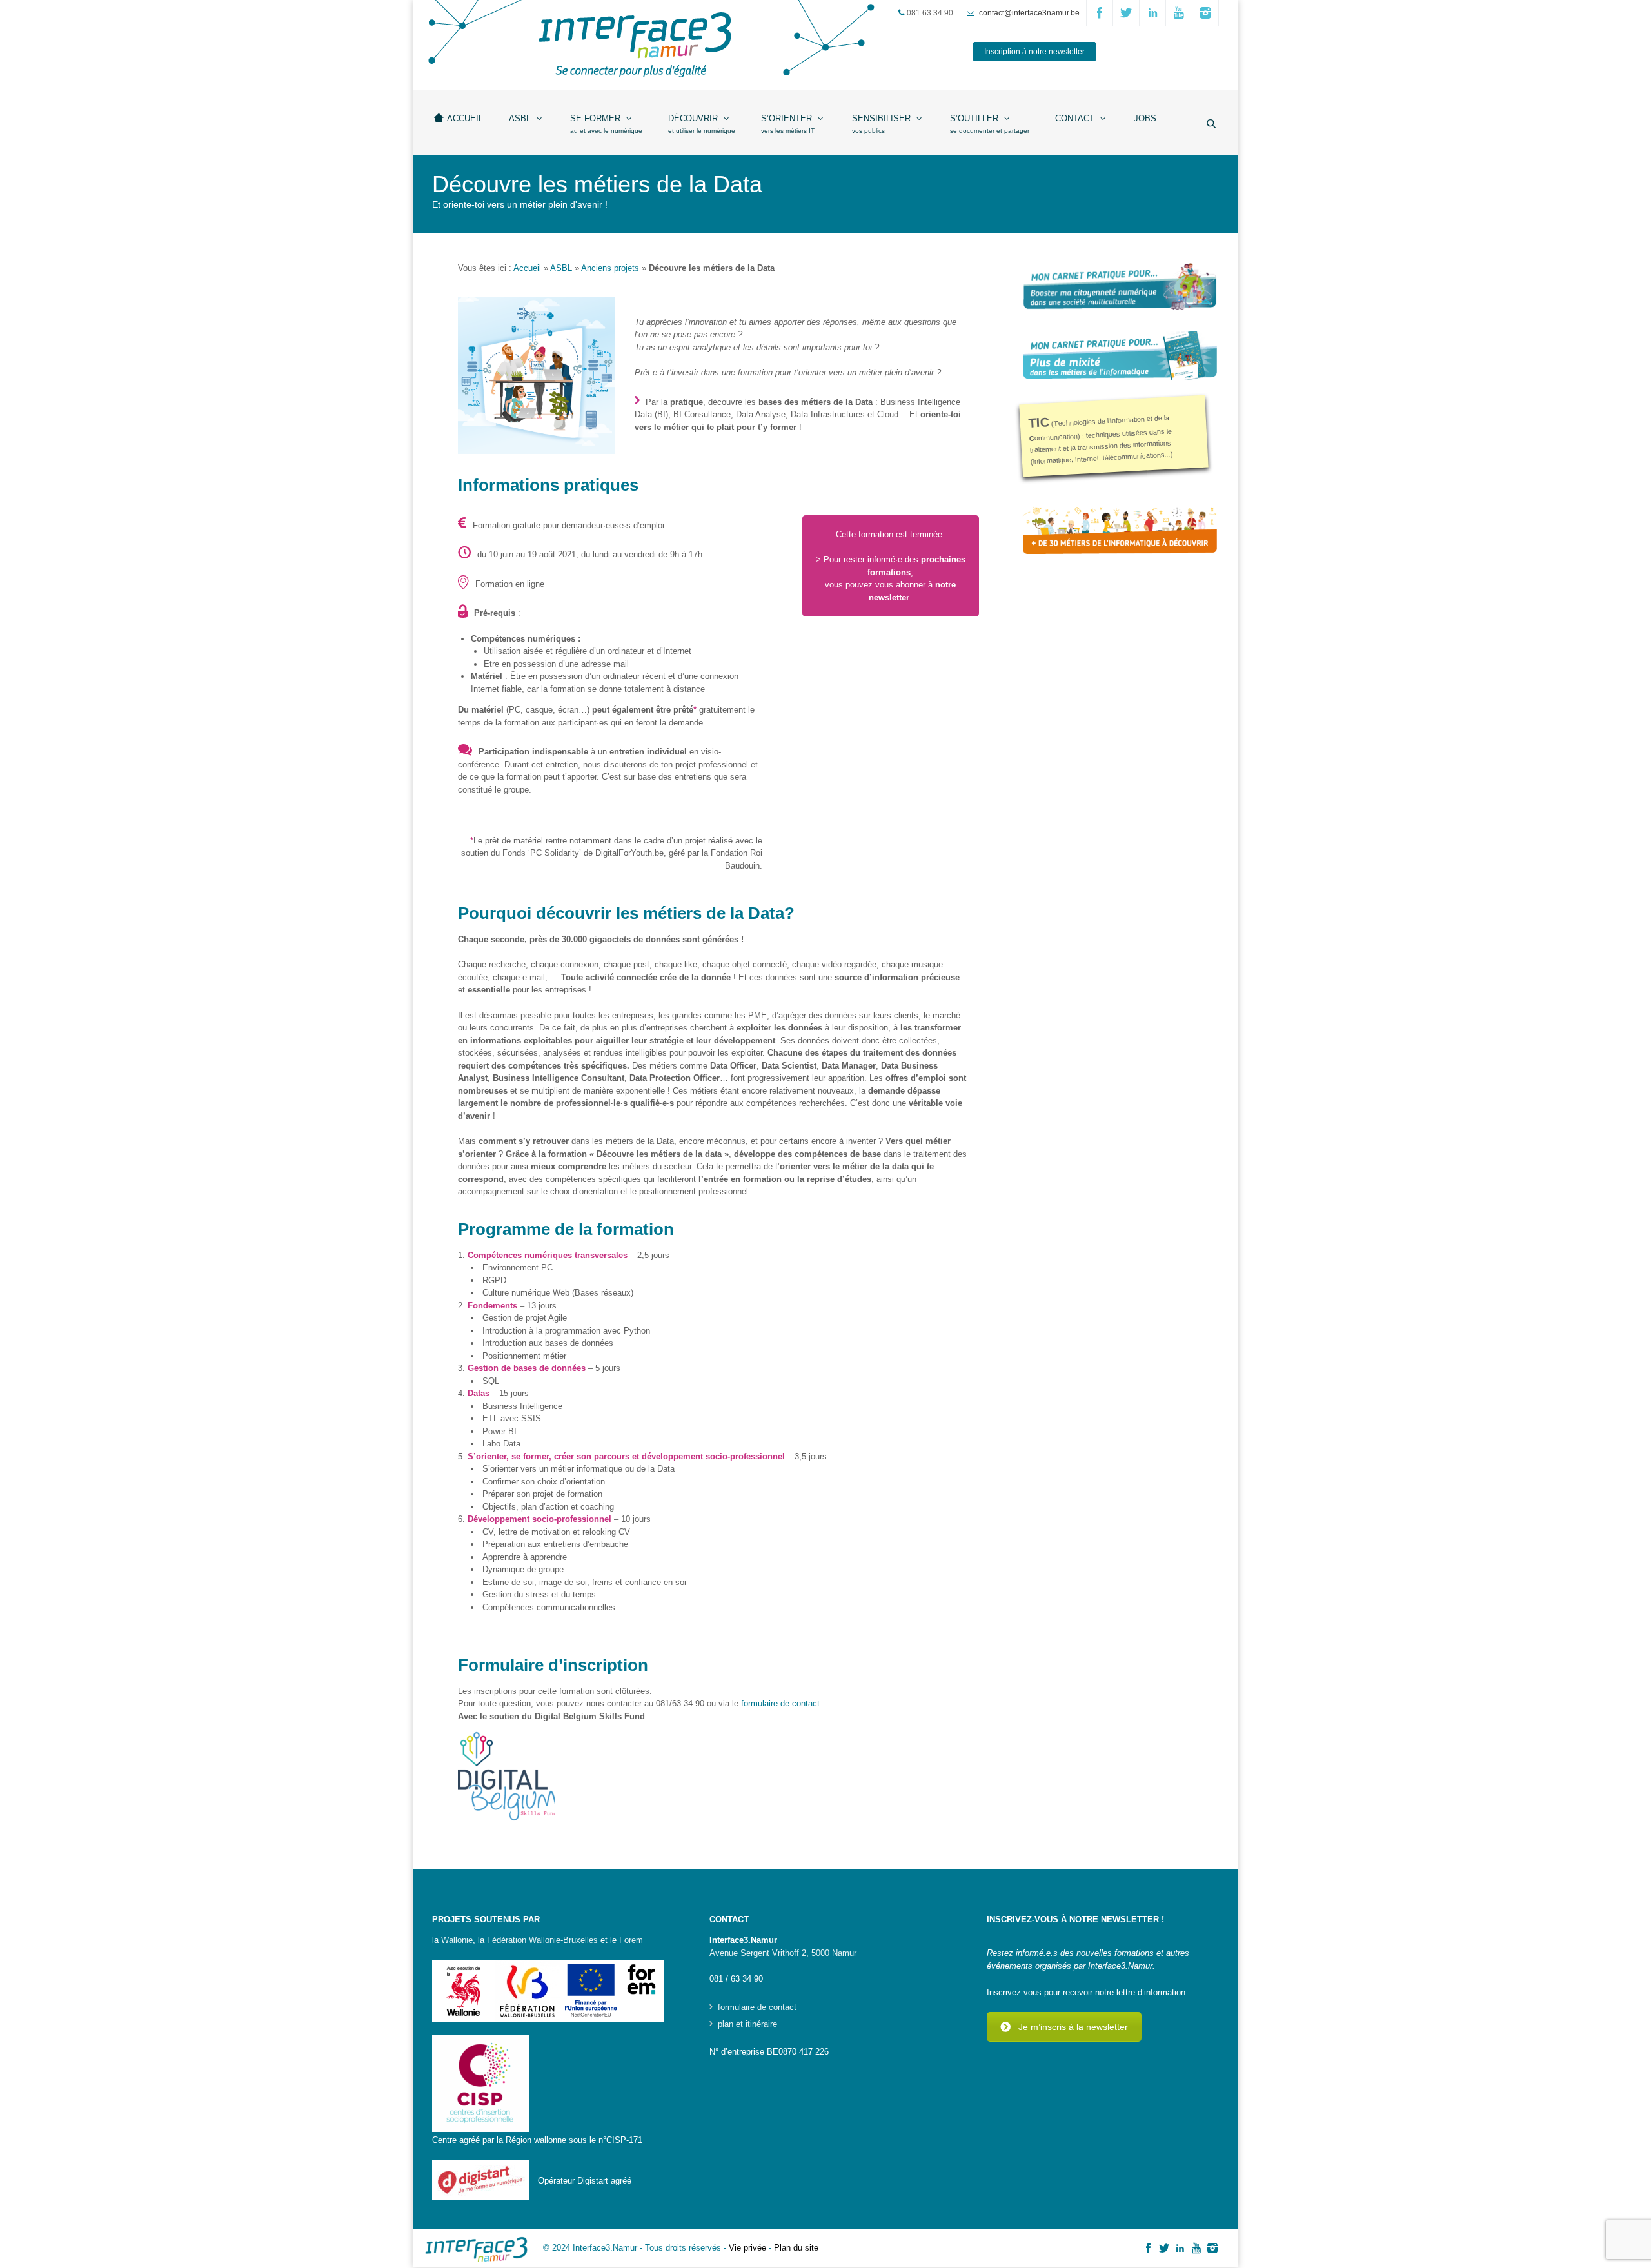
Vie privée (747, 2248)
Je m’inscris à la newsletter (1073, 2027)
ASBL (561, 268)
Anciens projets (610, 268)
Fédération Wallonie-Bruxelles (542, 1940)
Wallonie (457, 1940)
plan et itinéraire (747, 2024)
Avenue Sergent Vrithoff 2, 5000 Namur (783, 1953)
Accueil (527, 268)
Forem (631, 1940)
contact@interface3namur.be (1029, 13)
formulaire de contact (780, 1703)
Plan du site (796, 2248)
